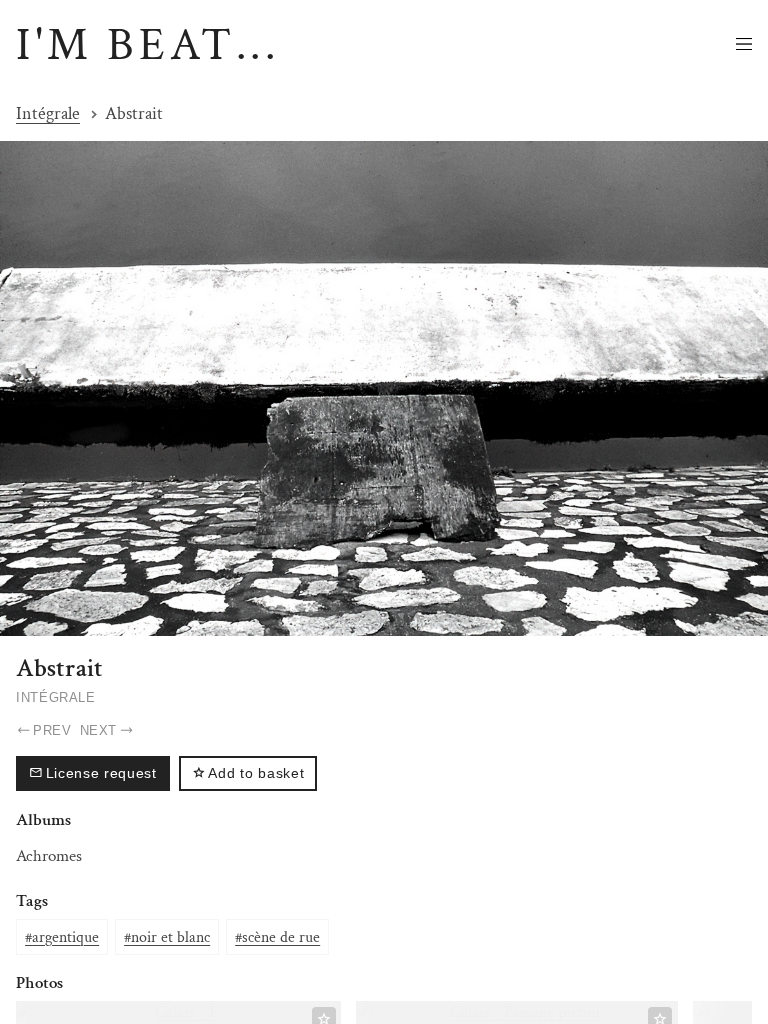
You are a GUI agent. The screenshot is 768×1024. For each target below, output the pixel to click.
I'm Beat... (148, 45)
